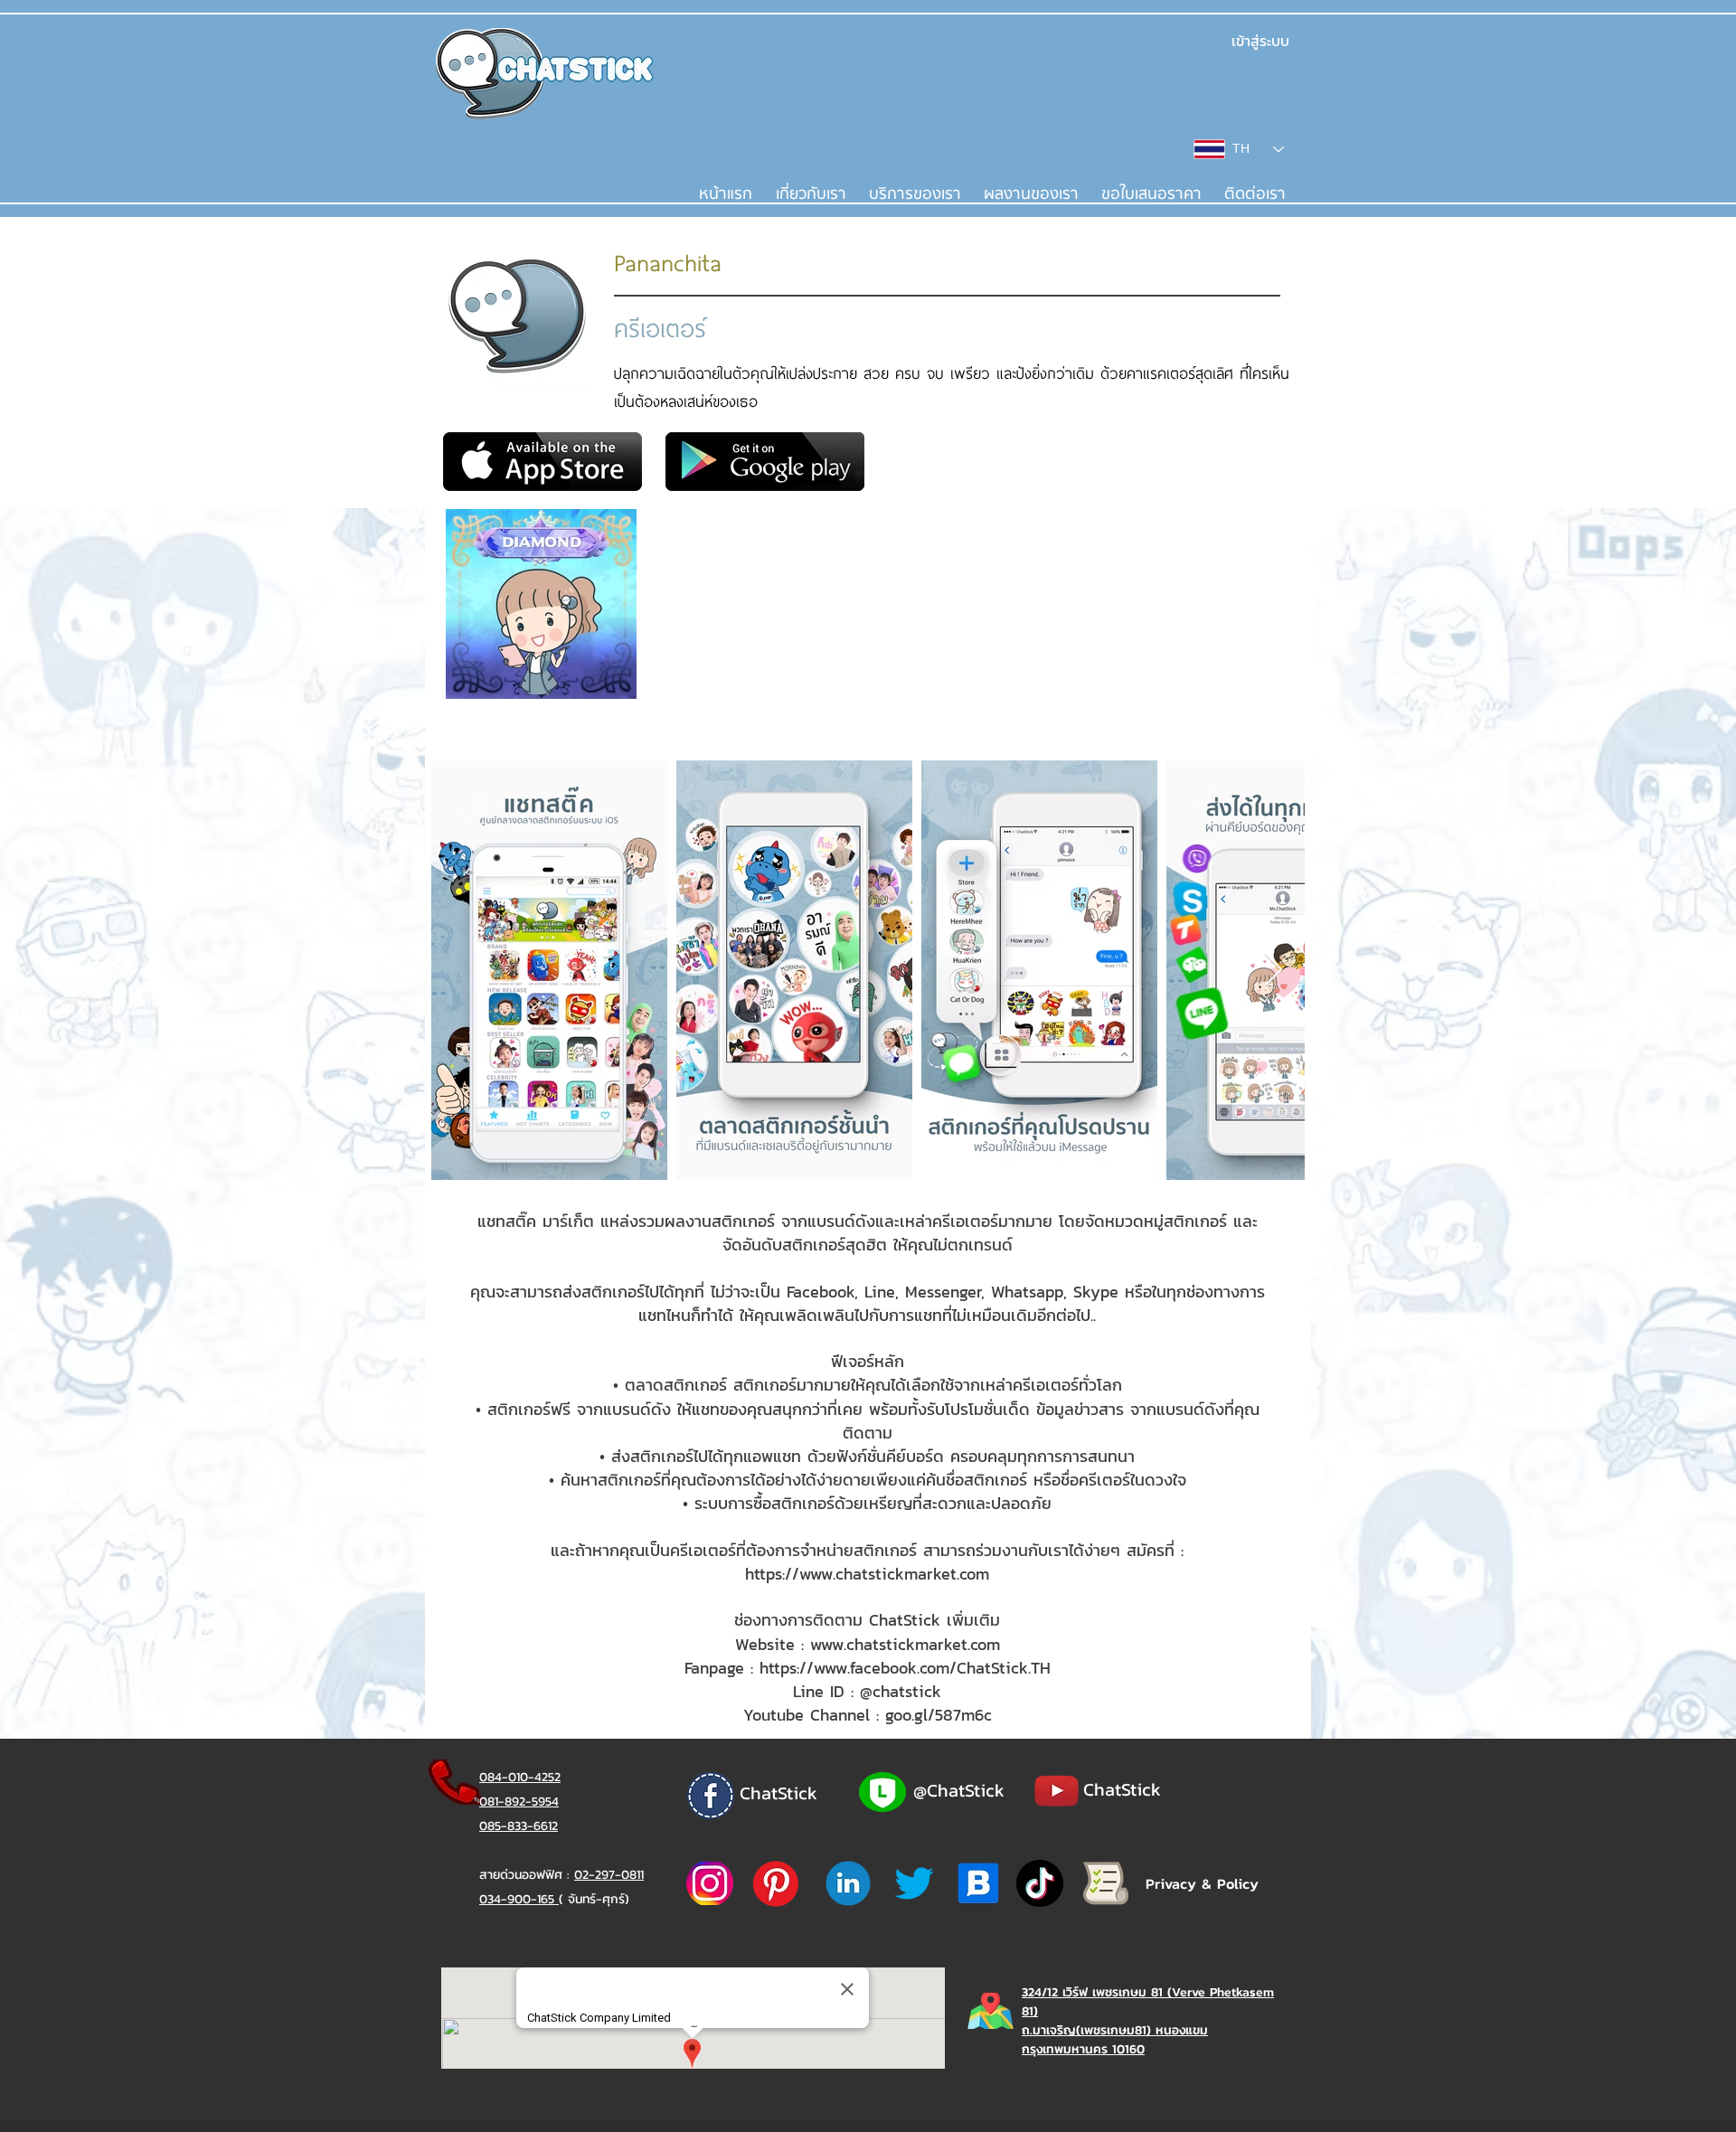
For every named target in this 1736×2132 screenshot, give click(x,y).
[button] (915, 194)
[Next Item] (1274, 971)
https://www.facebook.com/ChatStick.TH (905, 1668)
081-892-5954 (519, 1802)
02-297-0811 (609, 1875)
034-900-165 (519, 1899)
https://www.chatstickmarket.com (867, 1574)
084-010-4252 (520, 1777)
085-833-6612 (519, 1826)
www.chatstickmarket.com (905, 1644)
